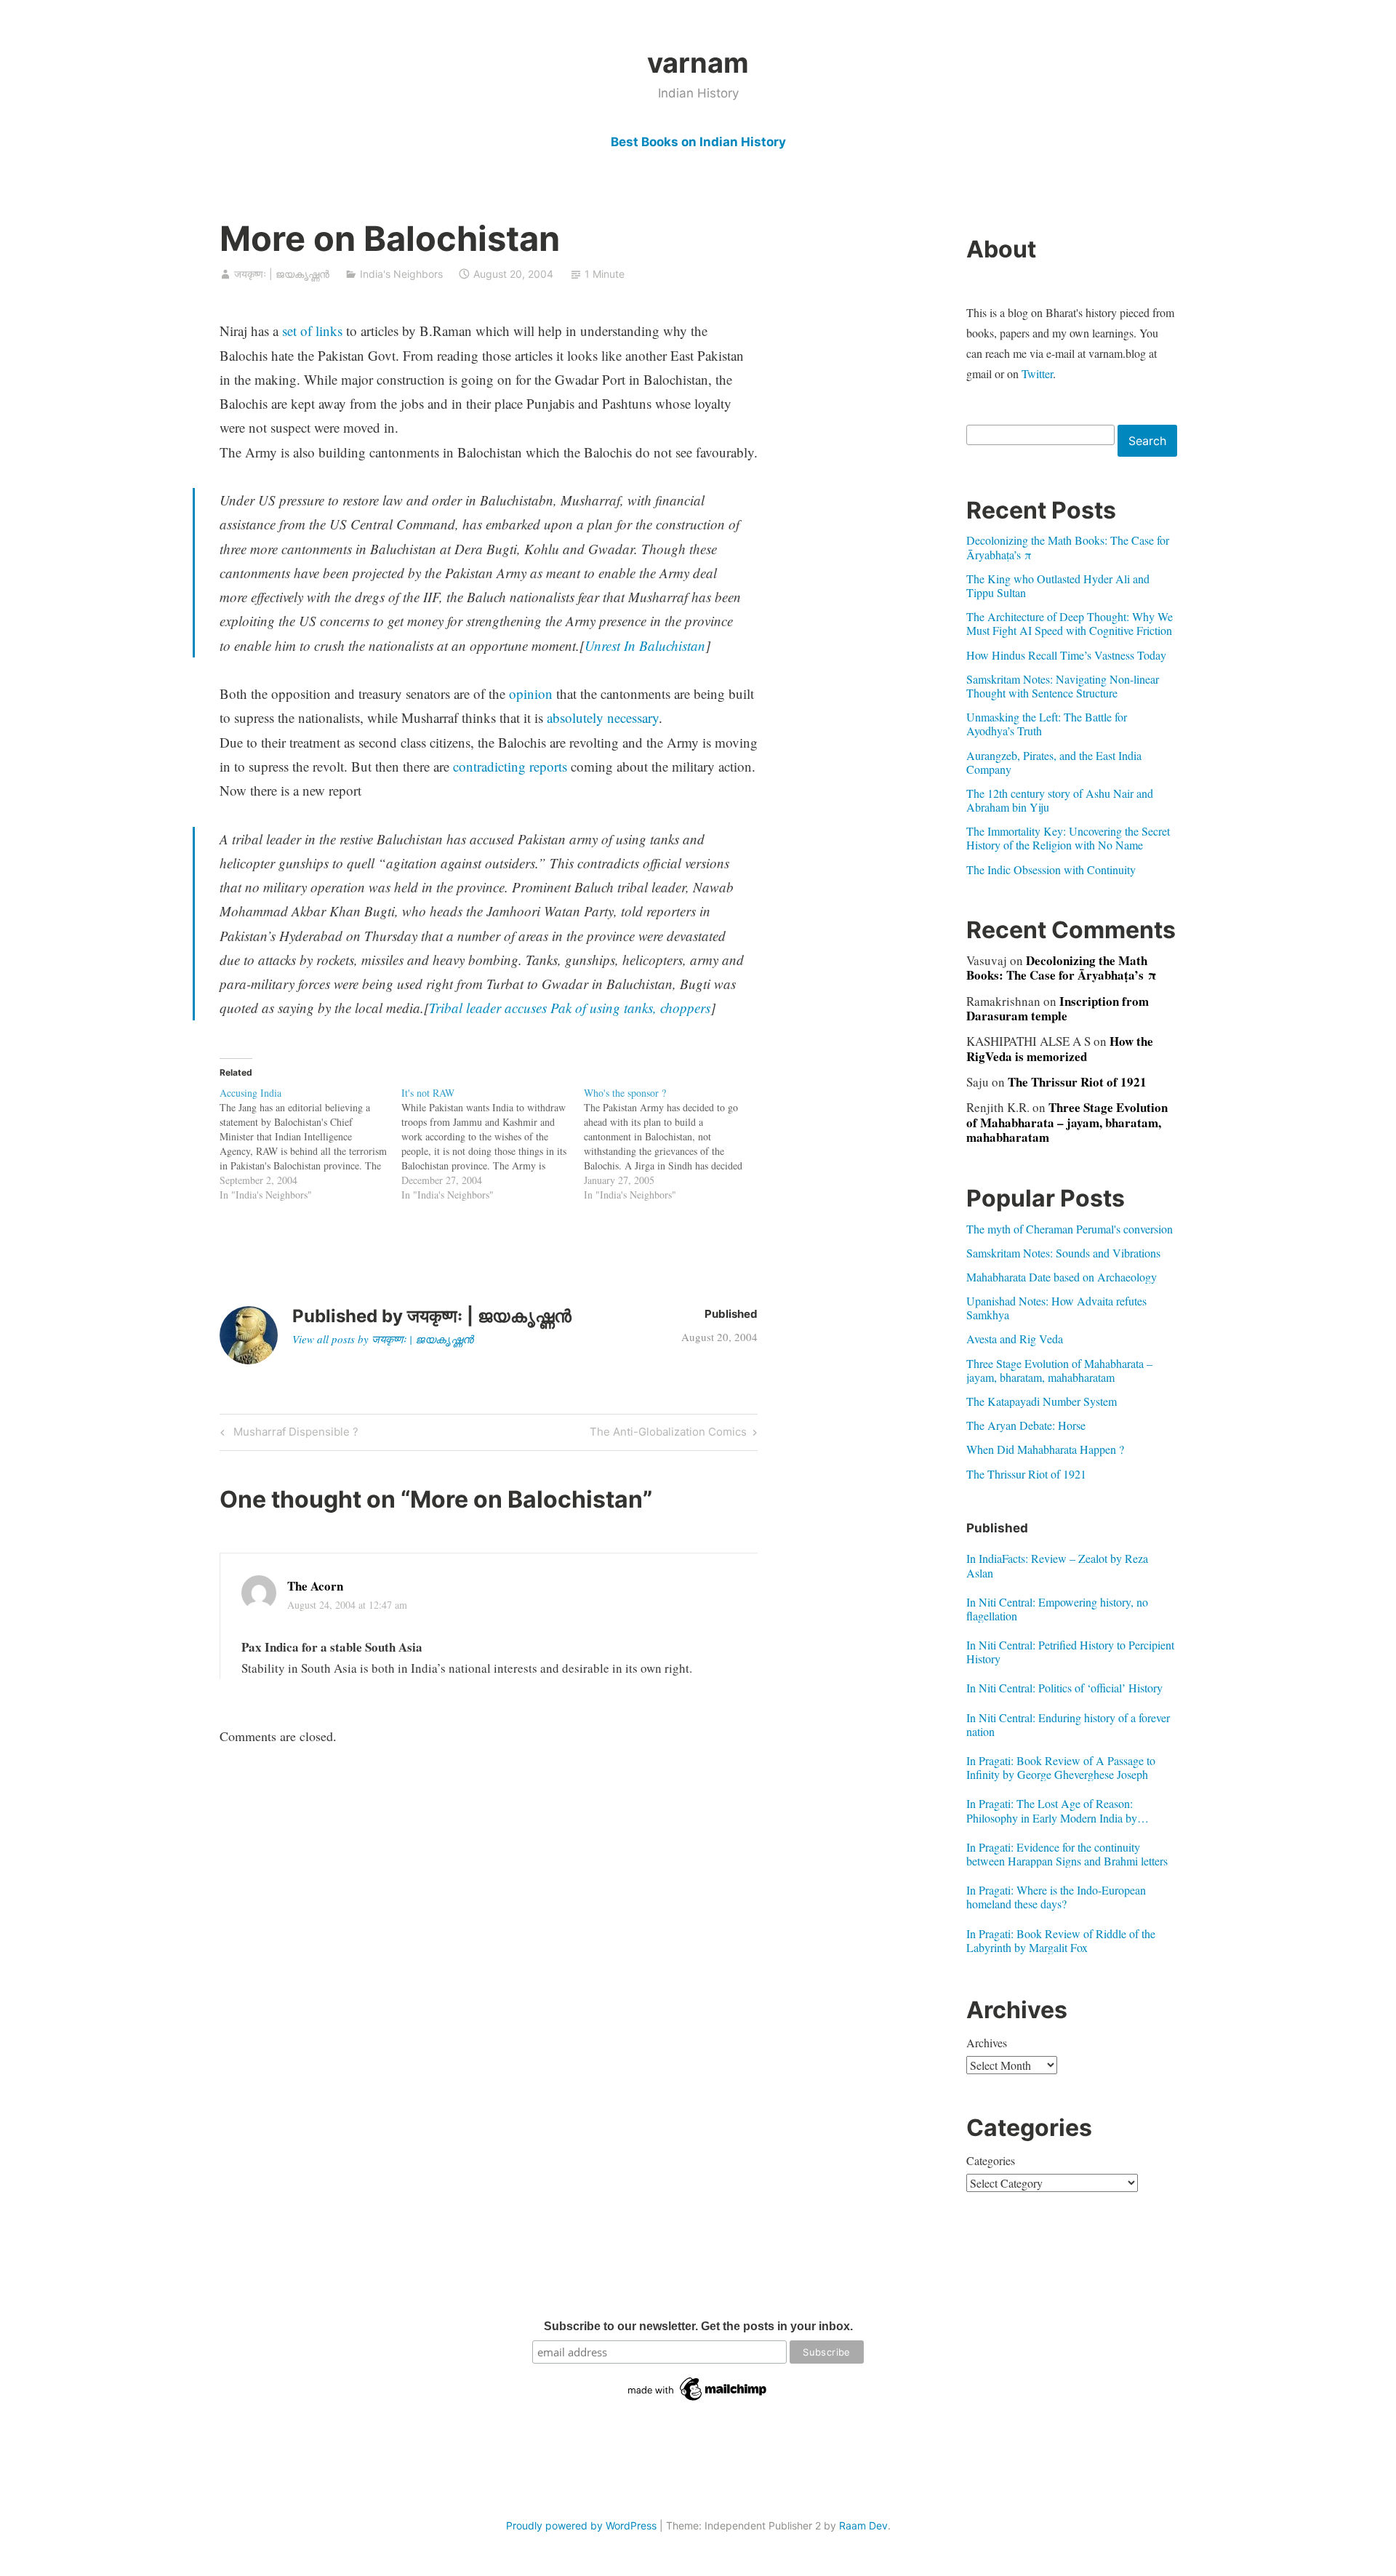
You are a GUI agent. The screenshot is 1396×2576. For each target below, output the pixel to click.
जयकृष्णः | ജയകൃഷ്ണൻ (282, 274)
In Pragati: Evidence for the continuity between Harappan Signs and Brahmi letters (1067, 1854)
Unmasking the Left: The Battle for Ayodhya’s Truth (1047, 724)
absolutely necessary (603, 717)
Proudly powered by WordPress (581, 2525)
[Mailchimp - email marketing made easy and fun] (698, 2401)
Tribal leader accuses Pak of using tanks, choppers (570, 1008)
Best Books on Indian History (698, 142)
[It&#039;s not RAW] (493, 1144)
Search (1147, 441)
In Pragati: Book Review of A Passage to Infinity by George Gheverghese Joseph (1061, 1767)
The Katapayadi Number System (1042, 1401)
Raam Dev (863, 2525)
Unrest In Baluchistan (645, 645)
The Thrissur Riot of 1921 (1077, 1082)
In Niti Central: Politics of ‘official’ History (1064, 1688)
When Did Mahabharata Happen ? (1045, 1449)
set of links (312, 331)
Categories (991, 2160)
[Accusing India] (311, 1144)
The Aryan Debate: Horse (1026, 1425)
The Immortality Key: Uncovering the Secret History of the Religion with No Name (1068, 838)
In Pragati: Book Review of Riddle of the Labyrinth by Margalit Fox (1061, 1940)
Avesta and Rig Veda (1015, 1339)
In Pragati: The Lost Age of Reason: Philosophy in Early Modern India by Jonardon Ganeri (1052, 1810)
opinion (531, 693)
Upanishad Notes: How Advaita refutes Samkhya (1056, 1308)
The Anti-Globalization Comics (668, 1434)
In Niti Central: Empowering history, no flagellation (1057, 1609)
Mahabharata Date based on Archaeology (1062, 1277)
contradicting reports (510, 766)
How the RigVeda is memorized (1060, 1048)
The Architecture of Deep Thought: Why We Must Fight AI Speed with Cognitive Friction (1070, 623)
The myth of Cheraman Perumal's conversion (1070, 1229)
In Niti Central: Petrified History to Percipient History (1070, 1652)
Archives (987, 2043)
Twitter (1037, 373)
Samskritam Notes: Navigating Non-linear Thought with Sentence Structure (1063, 686)
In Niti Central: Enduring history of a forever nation (1068, 1724)
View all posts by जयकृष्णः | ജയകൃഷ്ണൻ (383, 1339)
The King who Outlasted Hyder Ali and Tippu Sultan (1058, 585)
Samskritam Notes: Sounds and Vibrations (1063, 1253)
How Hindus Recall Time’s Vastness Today (1066, 655)
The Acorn (315, 1586)
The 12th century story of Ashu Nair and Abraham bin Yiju (1060, 800)
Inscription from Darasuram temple (1058, 1008)
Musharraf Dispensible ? (294, 1434)
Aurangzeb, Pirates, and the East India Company (1054, 762)
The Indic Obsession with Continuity (1051, 869)
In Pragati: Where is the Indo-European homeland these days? (1056, 1897)
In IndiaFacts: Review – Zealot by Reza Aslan (1057, 1565)
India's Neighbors (401, 274)
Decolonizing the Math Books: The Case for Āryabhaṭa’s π (1068, 547)
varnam (698, 63)
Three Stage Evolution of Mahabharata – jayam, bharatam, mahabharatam (1067, 1122)
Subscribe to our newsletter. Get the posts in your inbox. (698, 2326)
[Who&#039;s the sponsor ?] (675, 1144)
